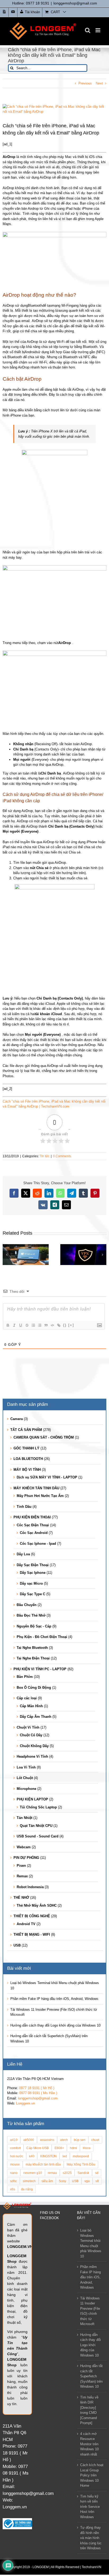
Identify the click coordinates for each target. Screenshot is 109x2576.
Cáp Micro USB (38, 2148)
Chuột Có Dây (31, 1735)
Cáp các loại (27, 1698)
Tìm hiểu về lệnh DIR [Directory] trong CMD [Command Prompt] (89, 2410)
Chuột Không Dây (34, 1746)
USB (17, 1945)
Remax (22, 1876)
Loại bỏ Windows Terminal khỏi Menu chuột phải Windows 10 (91, 2243)
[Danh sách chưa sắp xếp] (39, 1325)
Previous (85, 83)
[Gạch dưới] (20, 1325)
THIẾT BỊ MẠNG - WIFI (32, 1935)
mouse (15, 2164)
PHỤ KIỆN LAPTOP (32, 1799)
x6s (13, 2189)
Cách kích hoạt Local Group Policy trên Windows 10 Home (92, 2475)
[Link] (58, 1325)
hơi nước (17, 2156)
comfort (15, 2148)
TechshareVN (92, 2567)
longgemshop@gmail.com (75, 3)
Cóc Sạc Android (34, 1533)
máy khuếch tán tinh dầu (43, 2164)
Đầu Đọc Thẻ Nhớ (31, 1615)
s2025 (67, 2173)
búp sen (80, 2140)
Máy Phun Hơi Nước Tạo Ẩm (40, 1496)
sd (97, 2173)
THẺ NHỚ (21, 1898)
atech (64, 2140)
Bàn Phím (25, 1677)
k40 (32, 2156)
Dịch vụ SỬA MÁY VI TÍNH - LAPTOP (47, 1477)
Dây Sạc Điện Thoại (33, 1565)
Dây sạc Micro (31, 1583)
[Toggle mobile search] (88, 30)
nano (14, 2173)
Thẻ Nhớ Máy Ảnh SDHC (37, 1905)
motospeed (81, 2156)
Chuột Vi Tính (28, 1727)
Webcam (24, 1847)
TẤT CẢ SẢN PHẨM (26, 1430)
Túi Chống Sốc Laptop (38, 1807)
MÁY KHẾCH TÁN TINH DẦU (36, 1488)
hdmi (73, 2148)
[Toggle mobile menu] (98, 30)
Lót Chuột (25, 1778)
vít (97, 2181)
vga (87, 2181)
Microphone (26, 1789)
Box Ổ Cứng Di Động (34, 1688)
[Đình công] (27, 1325)
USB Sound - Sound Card (38, 1836)
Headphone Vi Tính (32, 1756)
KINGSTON (48, 2156)
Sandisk (83, 2173)
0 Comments (62, 1156)
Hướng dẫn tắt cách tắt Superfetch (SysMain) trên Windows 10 (91, 2376)
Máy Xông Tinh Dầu (81, 2164)
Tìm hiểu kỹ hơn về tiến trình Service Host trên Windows (90, 2507)
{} (65, 1325)
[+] (71, 1325)
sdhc (13, 2181)
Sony (62, 2181)
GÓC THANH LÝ (26, 1448)
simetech (29, 2181)
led (65, 2156)
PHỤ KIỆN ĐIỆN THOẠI (32, 1517)
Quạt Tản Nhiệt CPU (36, 1826)
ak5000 (29, 2140)
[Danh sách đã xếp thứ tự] (33, 1325)
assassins (47, 2140)
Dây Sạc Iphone (33, 1573)
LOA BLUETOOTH (28, 1459)
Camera (17, 1419)
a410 (14, 2140)
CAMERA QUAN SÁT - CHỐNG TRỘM (44, 1437)
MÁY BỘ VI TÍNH (27, 1470)
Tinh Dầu (24, 1507)
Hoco (87, 2148)
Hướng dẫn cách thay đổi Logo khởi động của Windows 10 (55, 2025)
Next (99, 83)
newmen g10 (33, 2173)
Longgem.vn (26, 2103)
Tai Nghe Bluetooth (32, 1648)
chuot (95, 2140)
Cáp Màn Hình (31, 1706)
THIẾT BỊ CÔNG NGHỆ (32, 1916)
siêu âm (47, 2181)
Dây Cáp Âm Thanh (36, 1717)
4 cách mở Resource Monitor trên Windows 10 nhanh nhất (89, 2444)
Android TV (26, 1924)
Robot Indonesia (30, 1887)
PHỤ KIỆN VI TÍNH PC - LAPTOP (40, 1669)
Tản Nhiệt (24, 1818)
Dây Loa (23, 1554)
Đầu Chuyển (27, 1605)
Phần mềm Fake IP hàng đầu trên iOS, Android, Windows (54, 1999)
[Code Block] (52, 1325)
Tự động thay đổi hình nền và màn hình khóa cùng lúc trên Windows (91, 2538)
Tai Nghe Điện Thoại (33, 1658)
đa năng (27, 2189)
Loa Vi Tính (26, 1767)
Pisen (21, 1866)
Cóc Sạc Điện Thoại (33, 1525)
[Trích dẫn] (46, 1325)
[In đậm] (8, 1325)
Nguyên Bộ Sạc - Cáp (34, 1626)
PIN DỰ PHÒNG (26, 1858)
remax (52, 2173)
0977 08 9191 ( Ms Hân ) (38, 2093)
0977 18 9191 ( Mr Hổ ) (37, 2088)
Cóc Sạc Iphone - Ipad (38, 1544)
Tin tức (45, 1156)
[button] (7, 1255)
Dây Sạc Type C (33, 1594)
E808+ (59, 2148)
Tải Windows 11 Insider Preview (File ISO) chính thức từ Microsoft (90, 2311)
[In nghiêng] (14, 1325)
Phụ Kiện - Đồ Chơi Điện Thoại (42, 1637)
